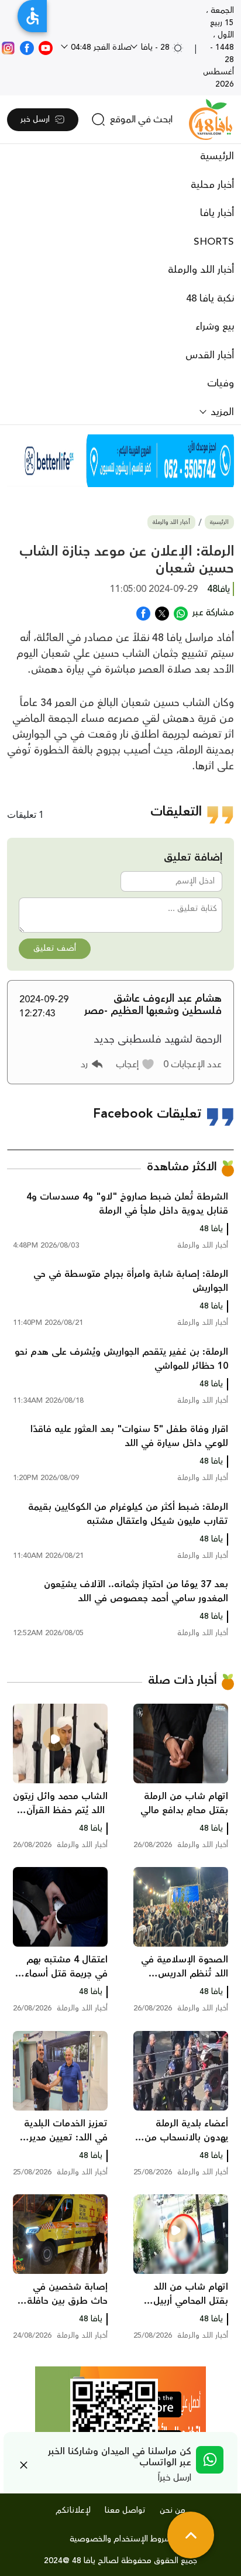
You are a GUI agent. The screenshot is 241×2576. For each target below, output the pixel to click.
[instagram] (8, 47)
